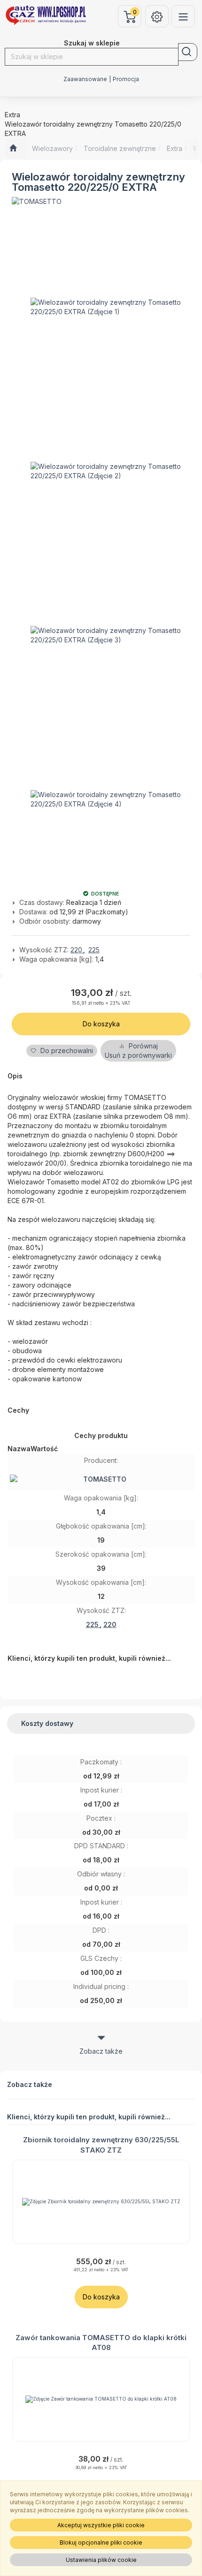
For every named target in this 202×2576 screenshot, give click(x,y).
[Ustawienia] (157, 16)
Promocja (126, 79)
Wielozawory (52, 148)
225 (94, 950)
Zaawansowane (85, 79)
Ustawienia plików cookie (101, 2560)
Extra (175, 148)
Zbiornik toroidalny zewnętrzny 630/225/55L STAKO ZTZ (101, 2145)
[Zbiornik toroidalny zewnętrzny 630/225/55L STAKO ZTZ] (101, 2202)
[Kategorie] (183, 16)
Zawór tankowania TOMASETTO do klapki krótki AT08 (101, 2343)
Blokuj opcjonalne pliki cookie (101, 2542)
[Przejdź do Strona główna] (13, 149)
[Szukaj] (188, 52)
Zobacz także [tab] (101, 2051)
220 (77, 950)
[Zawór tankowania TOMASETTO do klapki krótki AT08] (101, 2399)
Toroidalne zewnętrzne (120, 148)
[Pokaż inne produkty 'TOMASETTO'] (37, 202)
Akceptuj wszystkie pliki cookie (101, 2525)
